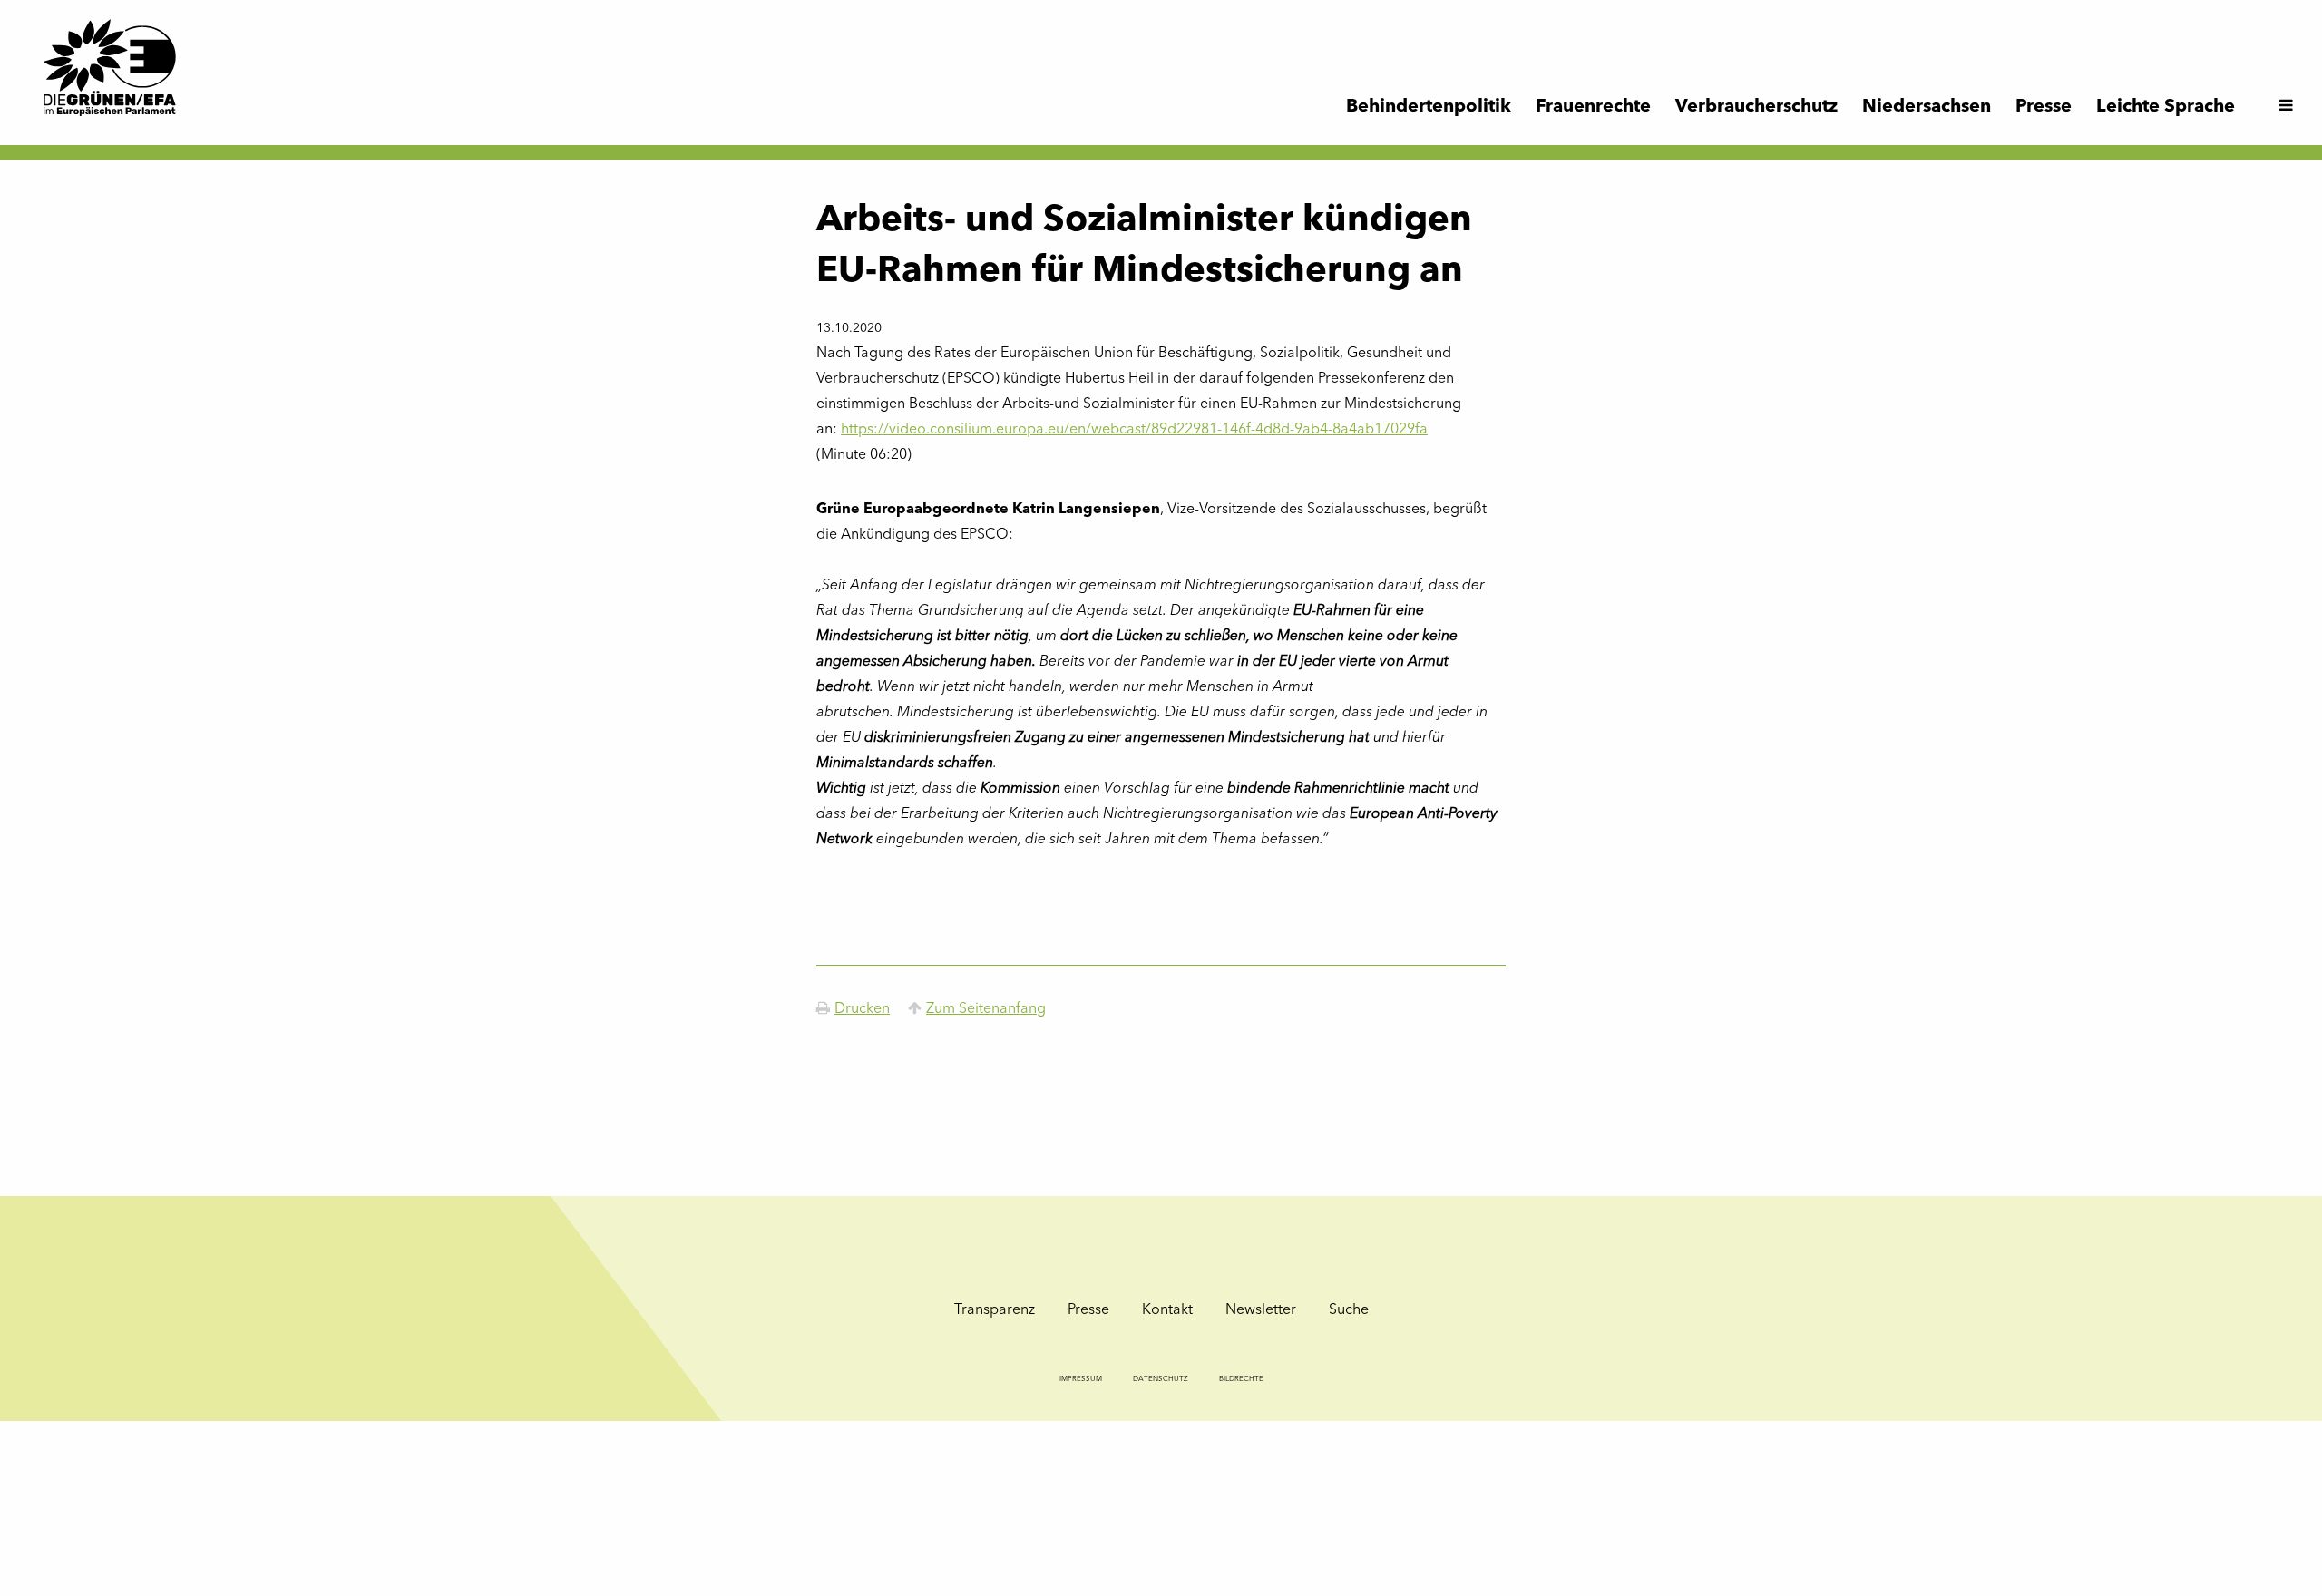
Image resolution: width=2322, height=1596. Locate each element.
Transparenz (995, 1310)
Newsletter (1261, 1310)
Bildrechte (1241, 1379)
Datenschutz (1161, 1379)
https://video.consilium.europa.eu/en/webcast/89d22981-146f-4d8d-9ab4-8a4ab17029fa (1134, 430)
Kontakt (1167, 1310)
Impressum (1081, 1379)
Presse (1088, 1310)
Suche (1349, 1310)
